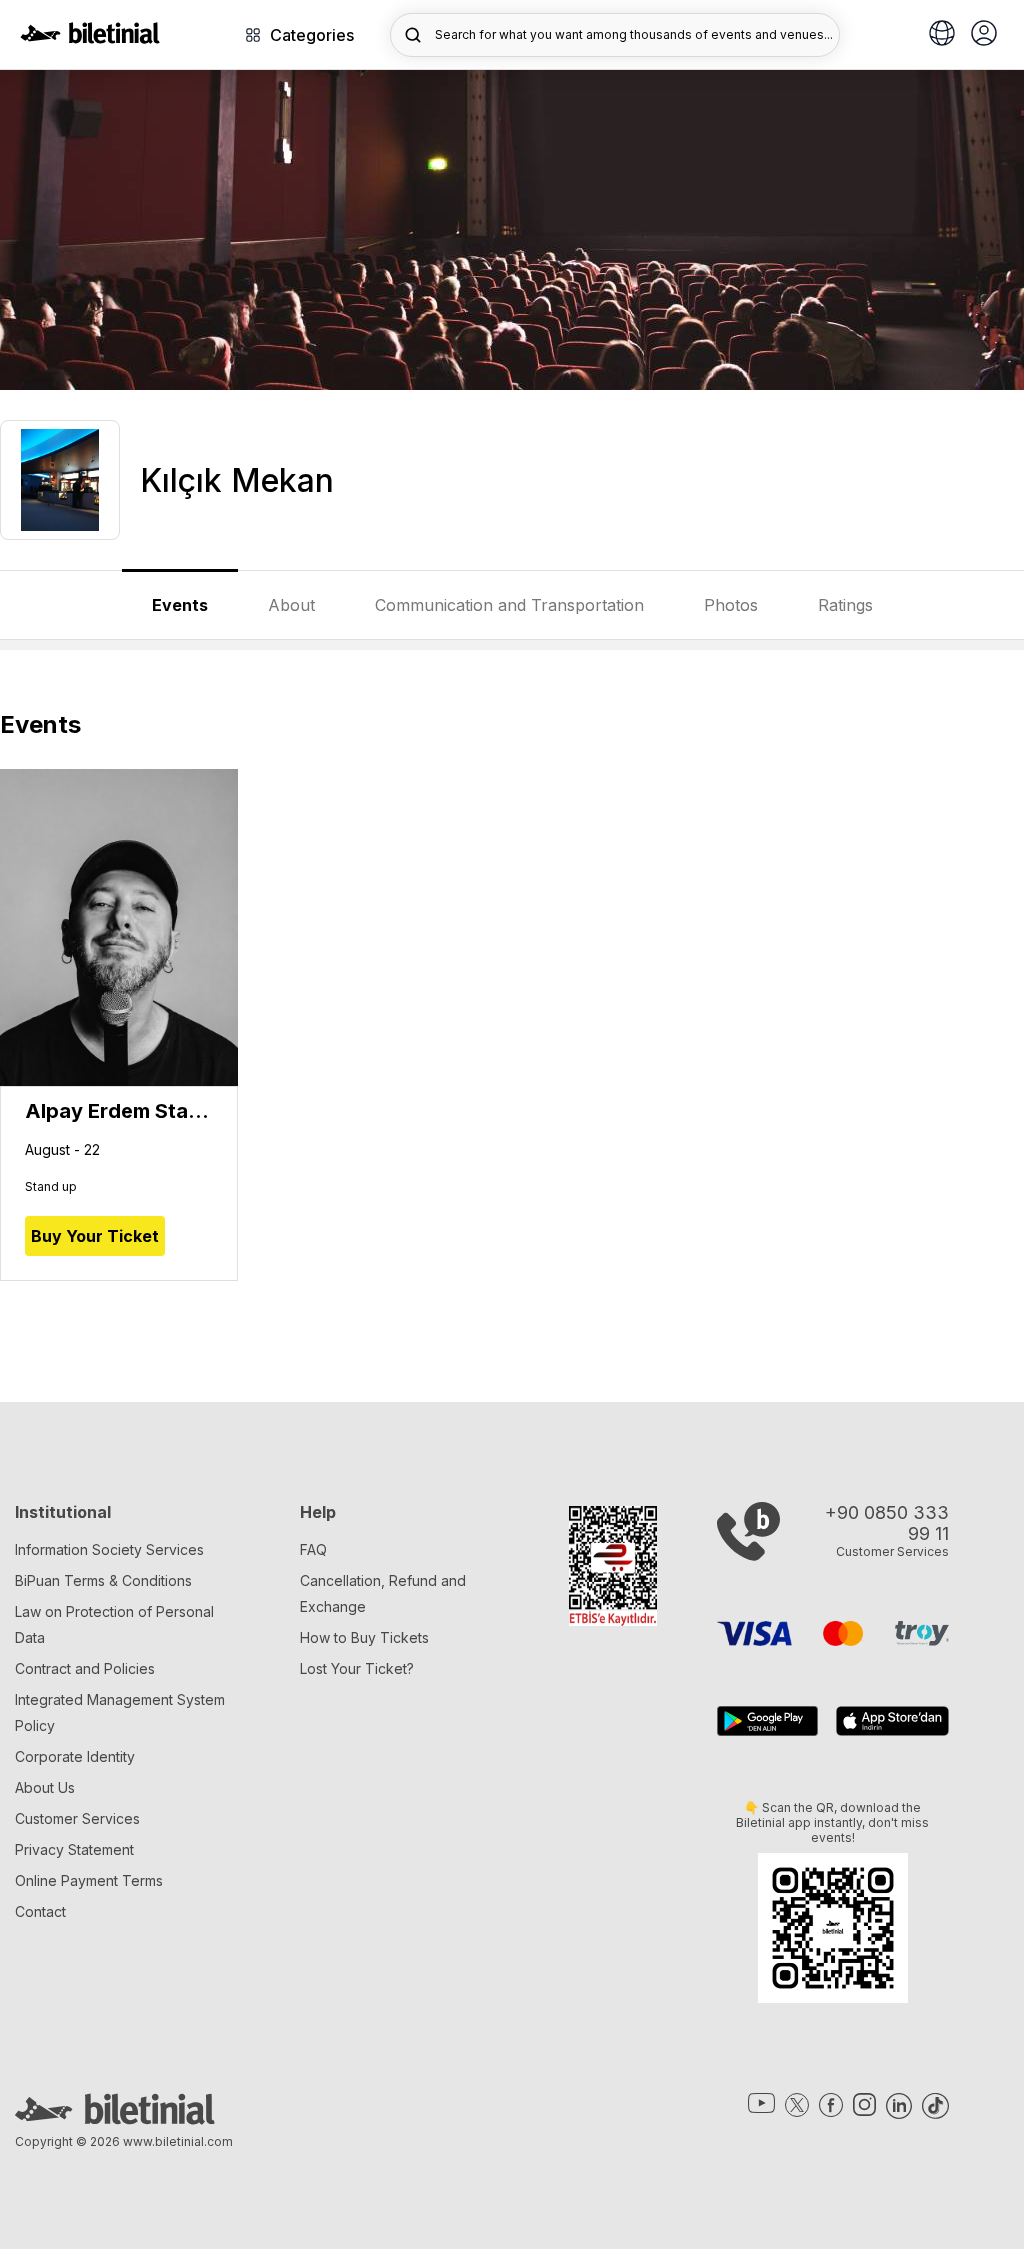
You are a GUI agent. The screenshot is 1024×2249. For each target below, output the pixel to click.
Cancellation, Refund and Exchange (383, 1593)
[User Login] (984, 35)
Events (180, 605)
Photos (731, 605)
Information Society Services (109, 1549)
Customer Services (77, 1818)
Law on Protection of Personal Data (114, 1624)
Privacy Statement (74, 1849)
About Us (45, 1787)
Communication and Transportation (509, 605)
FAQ (313, 1549)
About (291, 605)
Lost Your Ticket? (357, 1668)
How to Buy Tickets (364, 1637)
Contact (40, 1911)
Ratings (845, 605)
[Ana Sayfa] (90, 38)
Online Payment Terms (89, 1880)
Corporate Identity (75, 1756)
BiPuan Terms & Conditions (103, 1580)
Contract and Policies (85, 1668)
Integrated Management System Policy (120, 1712)
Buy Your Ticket (95, 1236)
